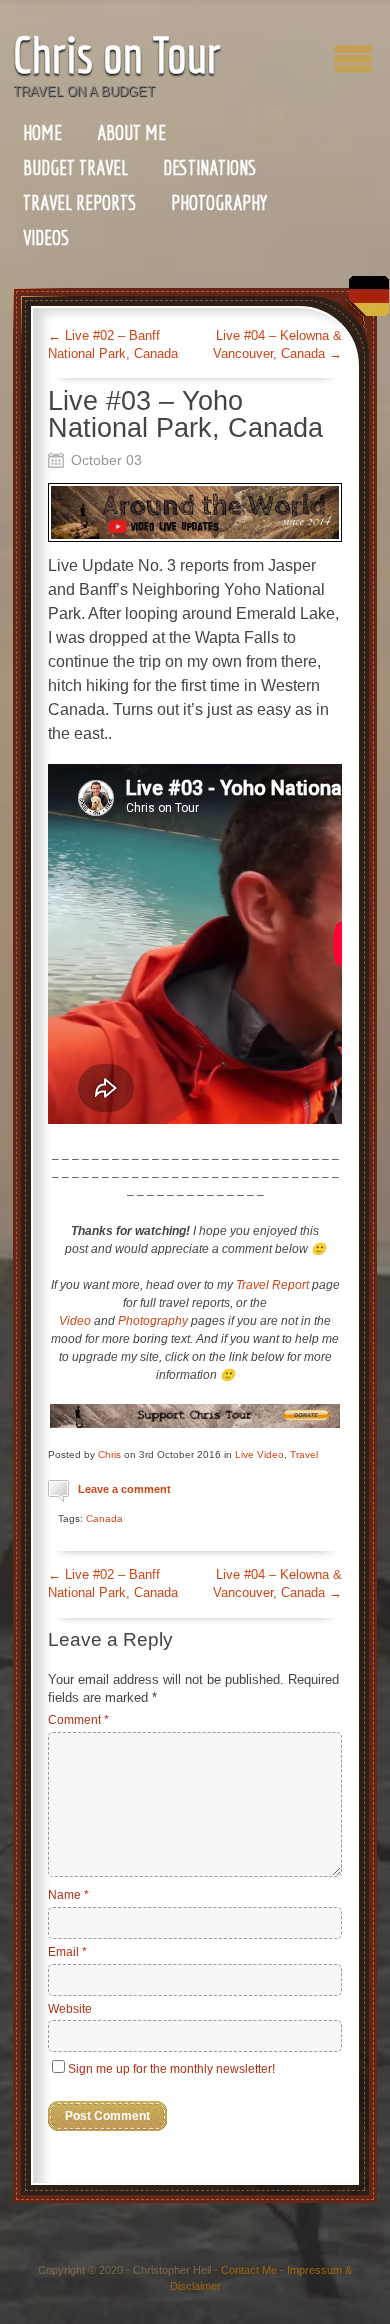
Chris (109, 1454)
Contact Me (249, 2270)
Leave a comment (124, 1489)
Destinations (209, 167)
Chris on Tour (117, 54)
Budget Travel (75, 167)
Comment (78, 1720)
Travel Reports (79, 202)
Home (42, 132)
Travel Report (272, 1285)
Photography (219, 202)
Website (70, 2009)
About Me (131, 132)
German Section (364, 303)
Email (67, 1952)
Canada (104, 1518)
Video (75, 1321)
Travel (304, 1454)
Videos (46, 237)
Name (68, 1895)
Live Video (259, 1454)
